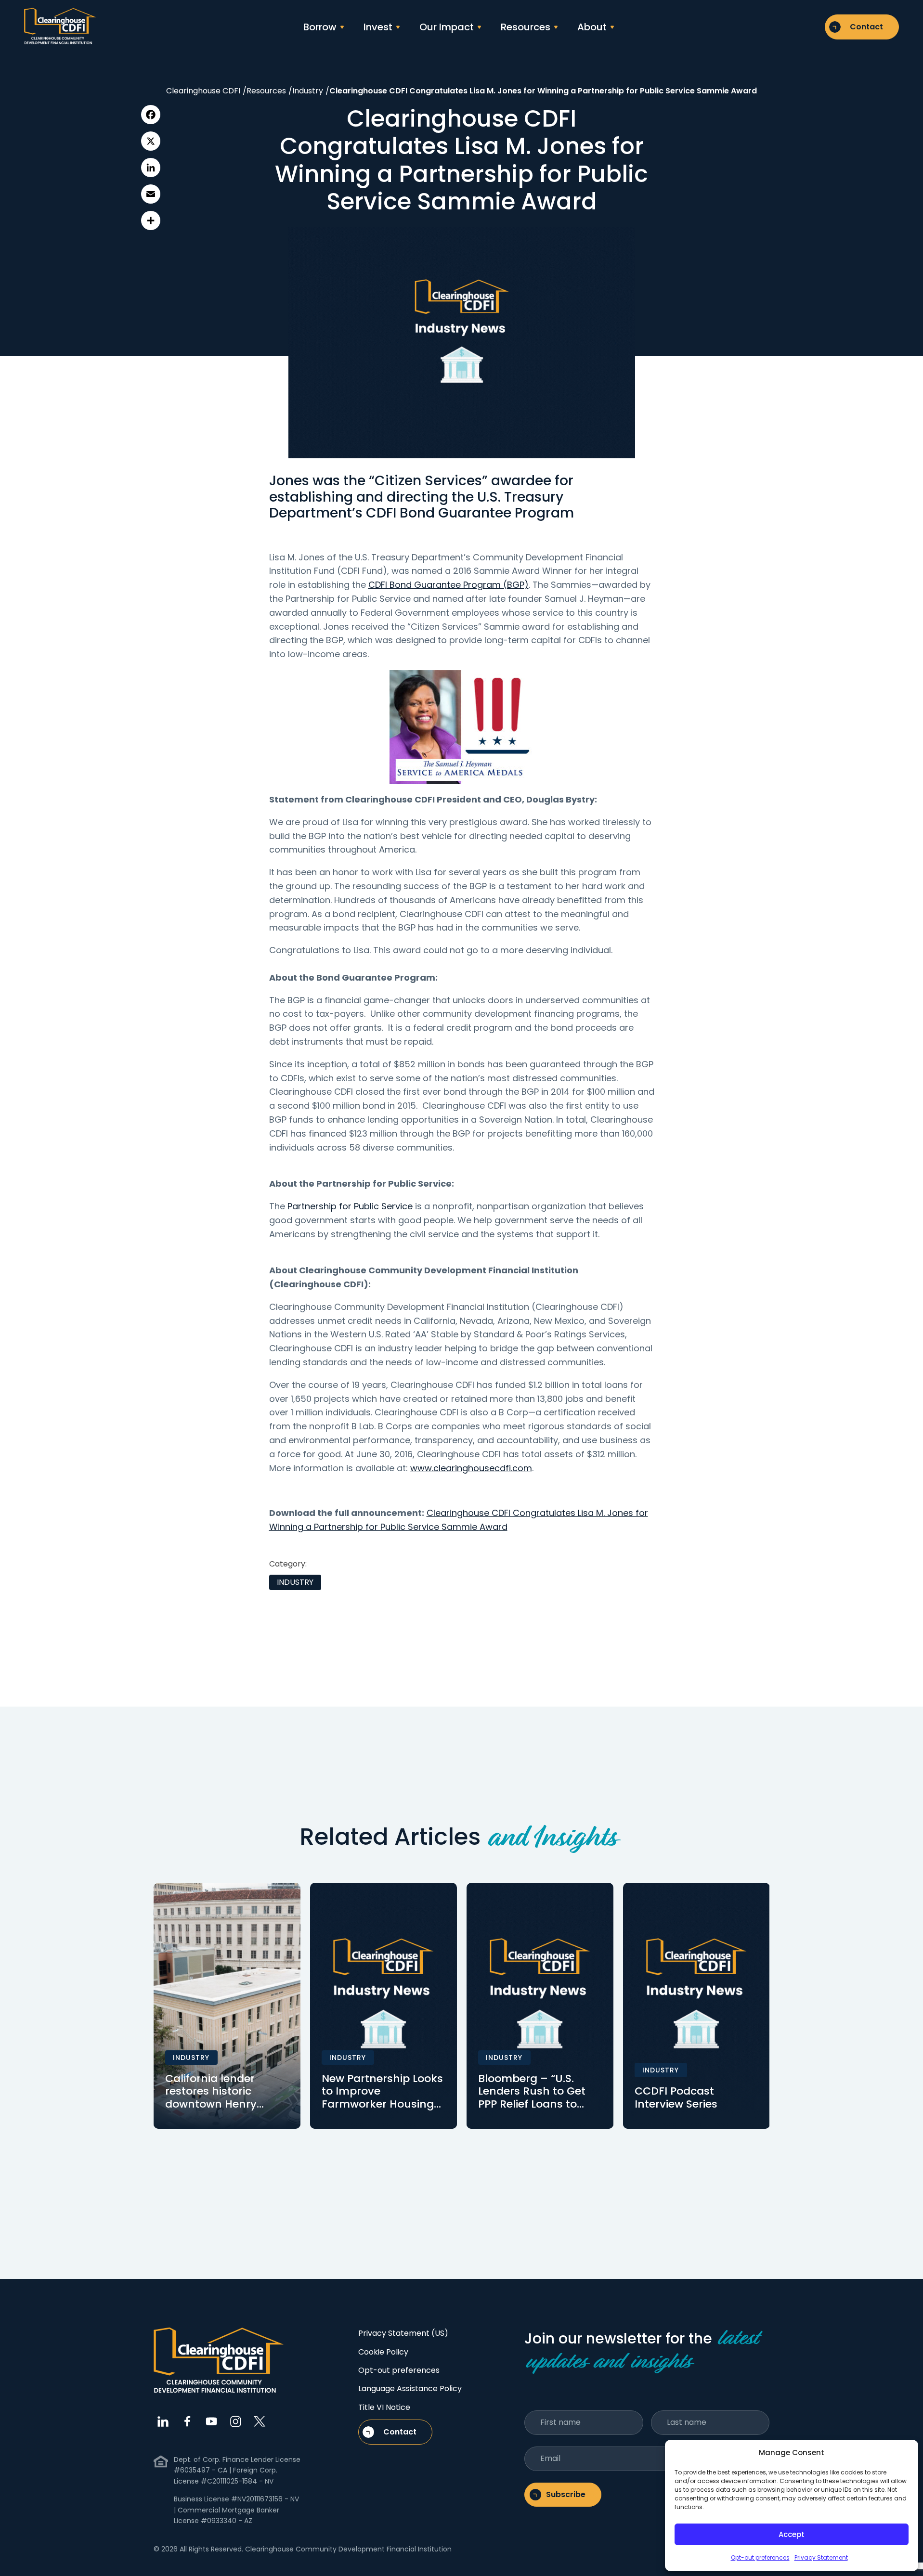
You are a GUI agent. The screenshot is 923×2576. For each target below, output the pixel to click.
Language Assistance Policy (410, 2388)
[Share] (151, 220)
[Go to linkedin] (163, 2421)
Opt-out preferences (760, 2557)
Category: (288, 1564)
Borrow (320, 27)
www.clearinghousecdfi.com (471, 1468)
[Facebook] (151, 115)
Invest (378, 27)
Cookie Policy (383, 2352)
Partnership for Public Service (350, 1206)
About (592, 27)
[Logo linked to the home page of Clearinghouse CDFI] (60, 27)
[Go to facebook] (187, 2421)
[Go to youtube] (211, 2421)
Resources (526, 27)
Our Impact (447, 27)
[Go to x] (260, 2421)
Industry (295, 1582)
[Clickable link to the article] (227, 2006)
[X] (151, 141)
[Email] (151, 194)
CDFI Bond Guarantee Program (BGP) (448, 585)
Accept (792, 2534)
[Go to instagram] (235, 2421)
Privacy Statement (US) (403, 2333)
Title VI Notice (384, 2407)
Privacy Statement (821, 2557)
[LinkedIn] (151, 168)
